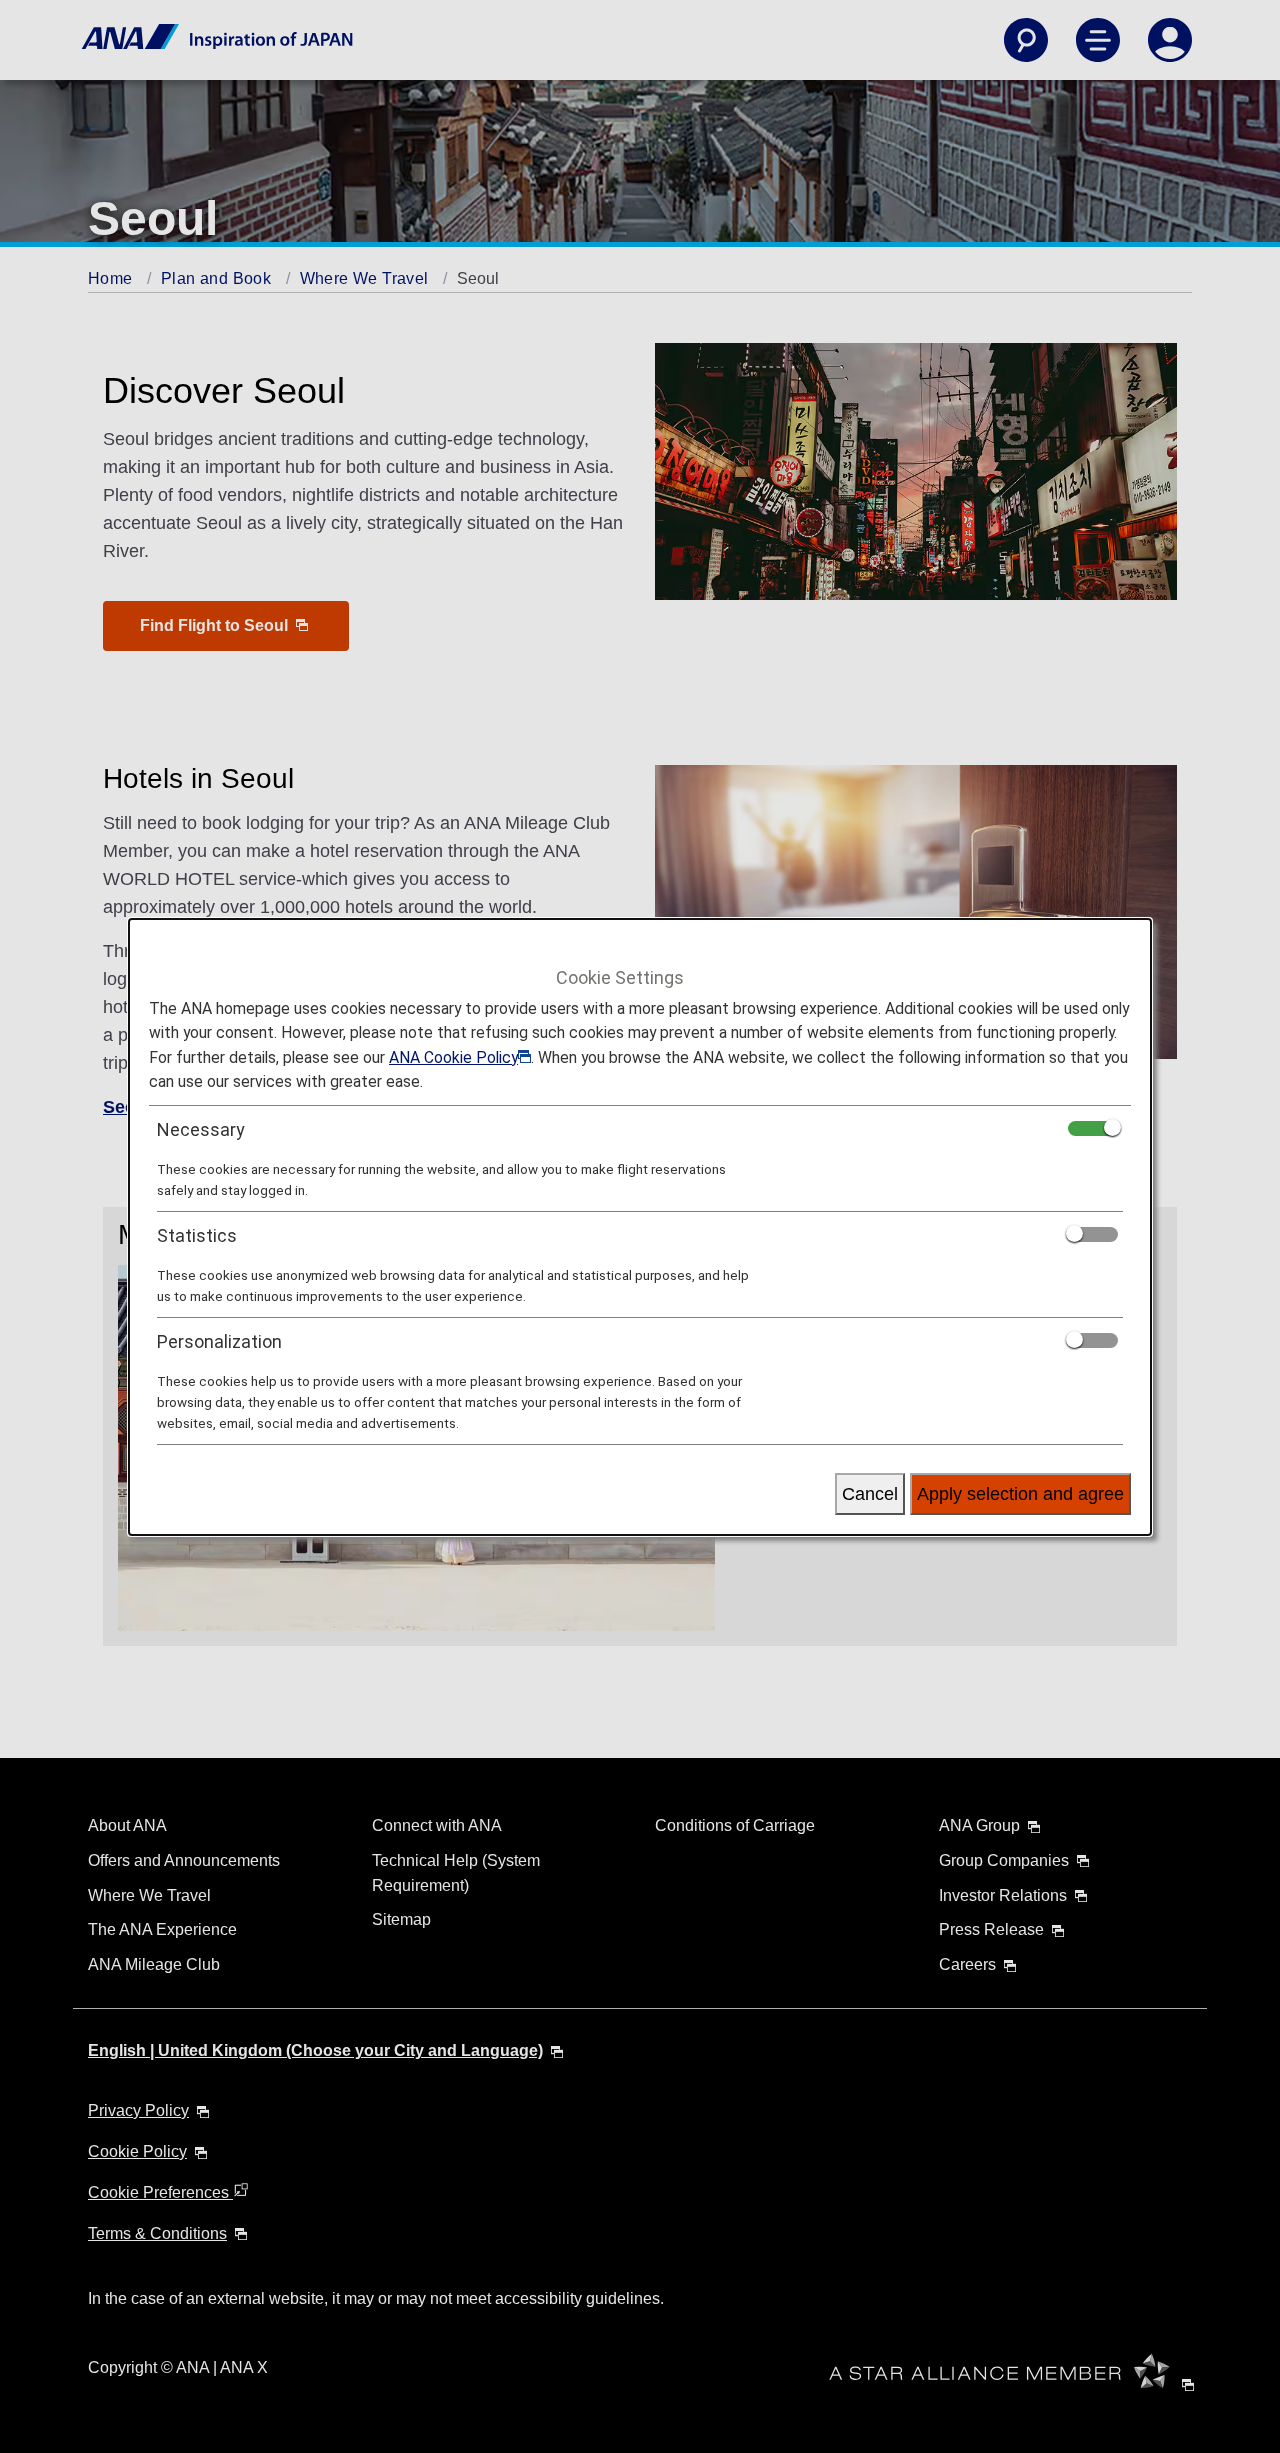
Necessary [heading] (201, 1129)
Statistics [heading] (197, 1235)
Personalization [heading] (219, 1341)
